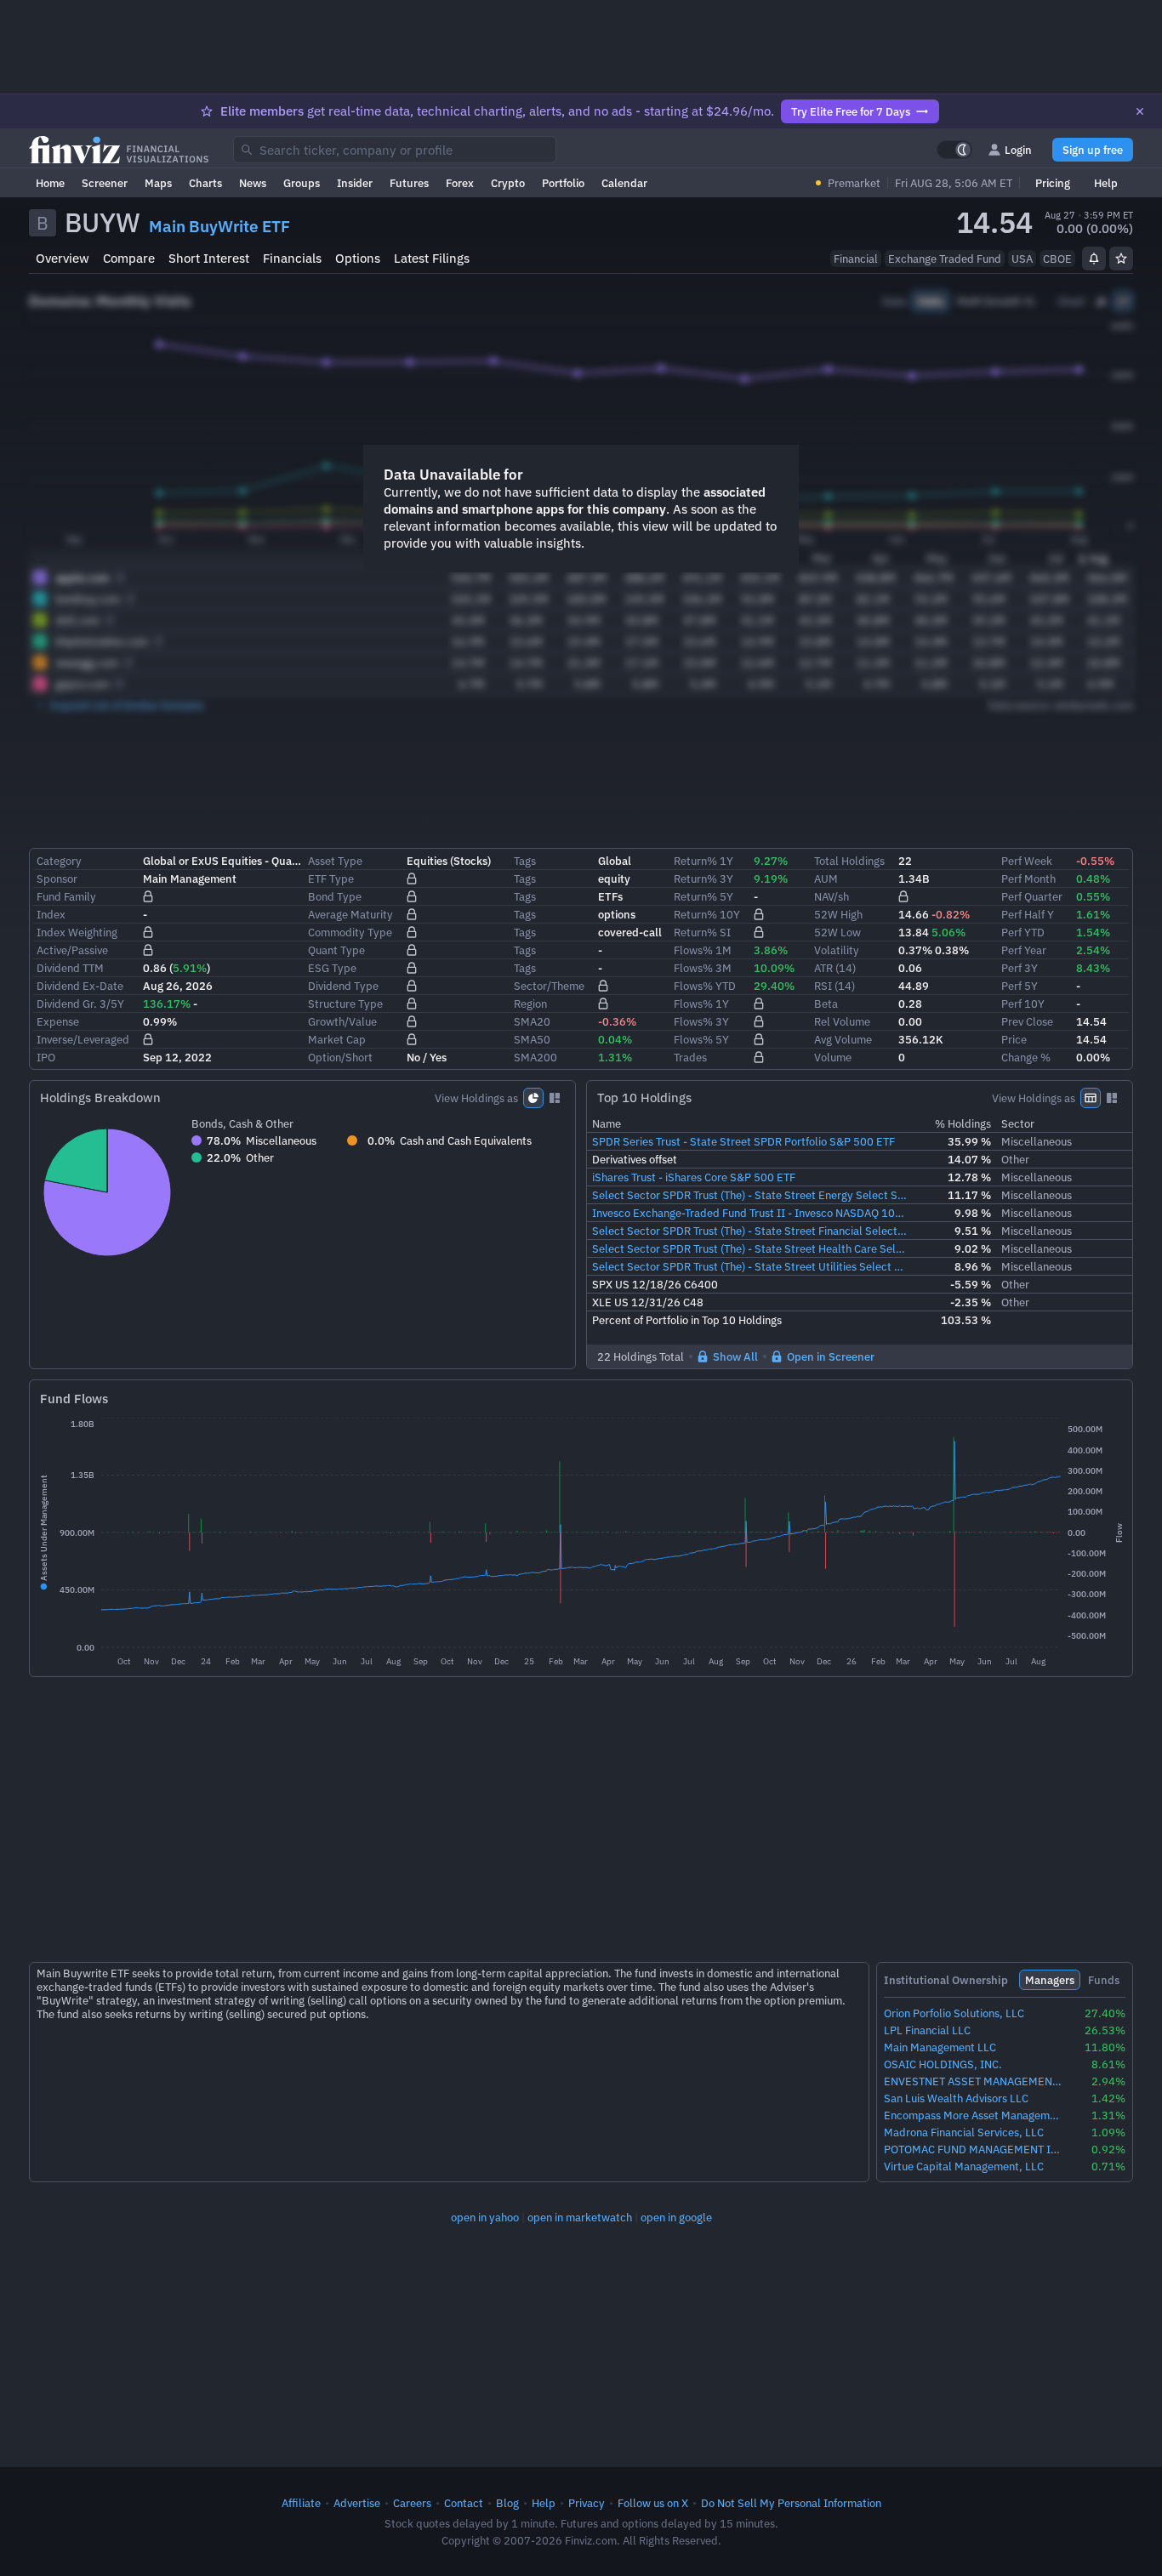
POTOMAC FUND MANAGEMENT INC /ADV (974, 2150)
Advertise (357, 2503)
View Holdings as (476, 1098)
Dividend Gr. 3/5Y (80, 1004)
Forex (460, 183)
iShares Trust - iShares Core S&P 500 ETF (694, 1177)
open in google (676, 2217)
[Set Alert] (1094, 259)
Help (1106, 183)
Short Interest (209, 258)
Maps (158, 183)
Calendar (624, 183)
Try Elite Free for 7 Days (851, 111)
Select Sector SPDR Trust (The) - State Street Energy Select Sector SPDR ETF (751, 1195)
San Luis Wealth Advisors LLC (956, 2098)
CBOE (1057, 259)
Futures (409, 183)
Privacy (587, 2503)
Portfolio (563, 183)
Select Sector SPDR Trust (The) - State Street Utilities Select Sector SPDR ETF (751, 1266)
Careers (412, 2503)
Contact (464, 2503)
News (253, 183)
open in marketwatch (580, 2217)
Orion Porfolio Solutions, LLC (954, 2013)
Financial (856, 259)
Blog (507, 2503)
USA (1022, 259)
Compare (129, 258)
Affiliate (301, 2503)
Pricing (1053, 183)
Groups (302, 183)
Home (50, 183)
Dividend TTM (70, 968)
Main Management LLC (940, 2047)
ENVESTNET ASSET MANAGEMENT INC (974, 2081)
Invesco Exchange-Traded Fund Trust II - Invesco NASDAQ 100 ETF (751, 1213)
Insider (355, 183)
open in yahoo (485, 2217)
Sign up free (1093, 150)
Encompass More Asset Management (974, 2115)
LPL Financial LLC (927, 2030)
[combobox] (395, 150)
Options (358, 258)
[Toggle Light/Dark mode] (954, 150)
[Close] (1140, 111)
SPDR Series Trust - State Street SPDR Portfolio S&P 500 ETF (743, 1141)
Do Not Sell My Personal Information (791, 2503)
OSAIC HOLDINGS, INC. (943, 2064)
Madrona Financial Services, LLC (964, 2132)
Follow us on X (653, 2503)
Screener (105, 183)
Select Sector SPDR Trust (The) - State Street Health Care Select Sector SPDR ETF (751, 1248)
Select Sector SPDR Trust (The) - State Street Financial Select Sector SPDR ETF (751, 1231)
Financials (292, 258)
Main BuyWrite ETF (219, 226)
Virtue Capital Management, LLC (964, 2167)
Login (1018, 150)
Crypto (508, 183)
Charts (205, 183)
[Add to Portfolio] (1121, 259)
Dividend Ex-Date (80, 986)
